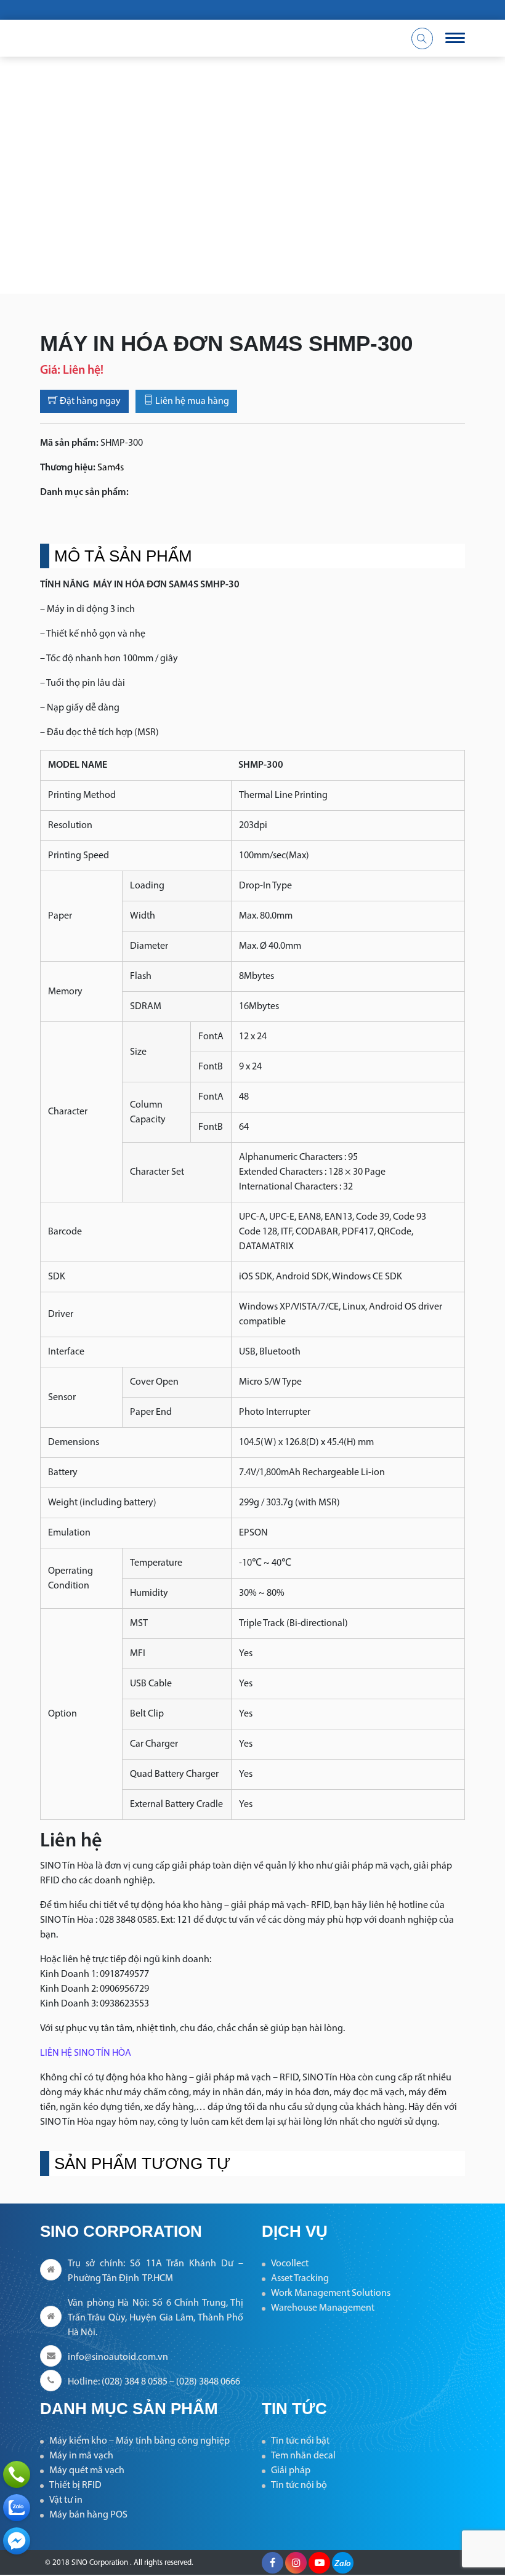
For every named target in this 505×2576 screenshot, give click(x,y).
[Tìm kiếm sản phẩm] (422, 38)
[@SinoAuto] (17, 2541)
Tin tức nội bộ (299, 2485)
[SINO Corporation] (179, 38)
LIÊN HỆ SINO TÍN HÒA (86, 2053)
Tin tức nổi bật (300, 2441)
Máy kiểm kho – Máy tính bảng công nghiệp (139, 2441)
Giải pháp (291, 2471)
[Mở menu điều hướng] (455, 38)
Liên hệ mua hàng (191, 401)
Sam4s (111, 468)
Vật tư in (66, 2500)
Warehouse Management (323, 2308)
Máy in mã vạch (81, 2456)
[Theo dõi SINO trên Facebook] (273, 2563)
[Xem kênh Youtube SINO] (319, 2563)
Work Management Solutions (331, 2293)
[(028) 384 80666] (17, 2474)
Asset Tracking (300, 2279)
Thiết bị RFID (75, 2485)
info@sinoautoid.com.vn (118, 2357)
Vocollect (290, 2264)
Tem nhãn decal (303, 2456)
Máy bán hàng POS (88, 2515)
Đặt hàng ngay (89, 401)
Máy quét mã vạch (87, 2471)
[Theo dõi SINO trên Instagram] (296, 2563)
